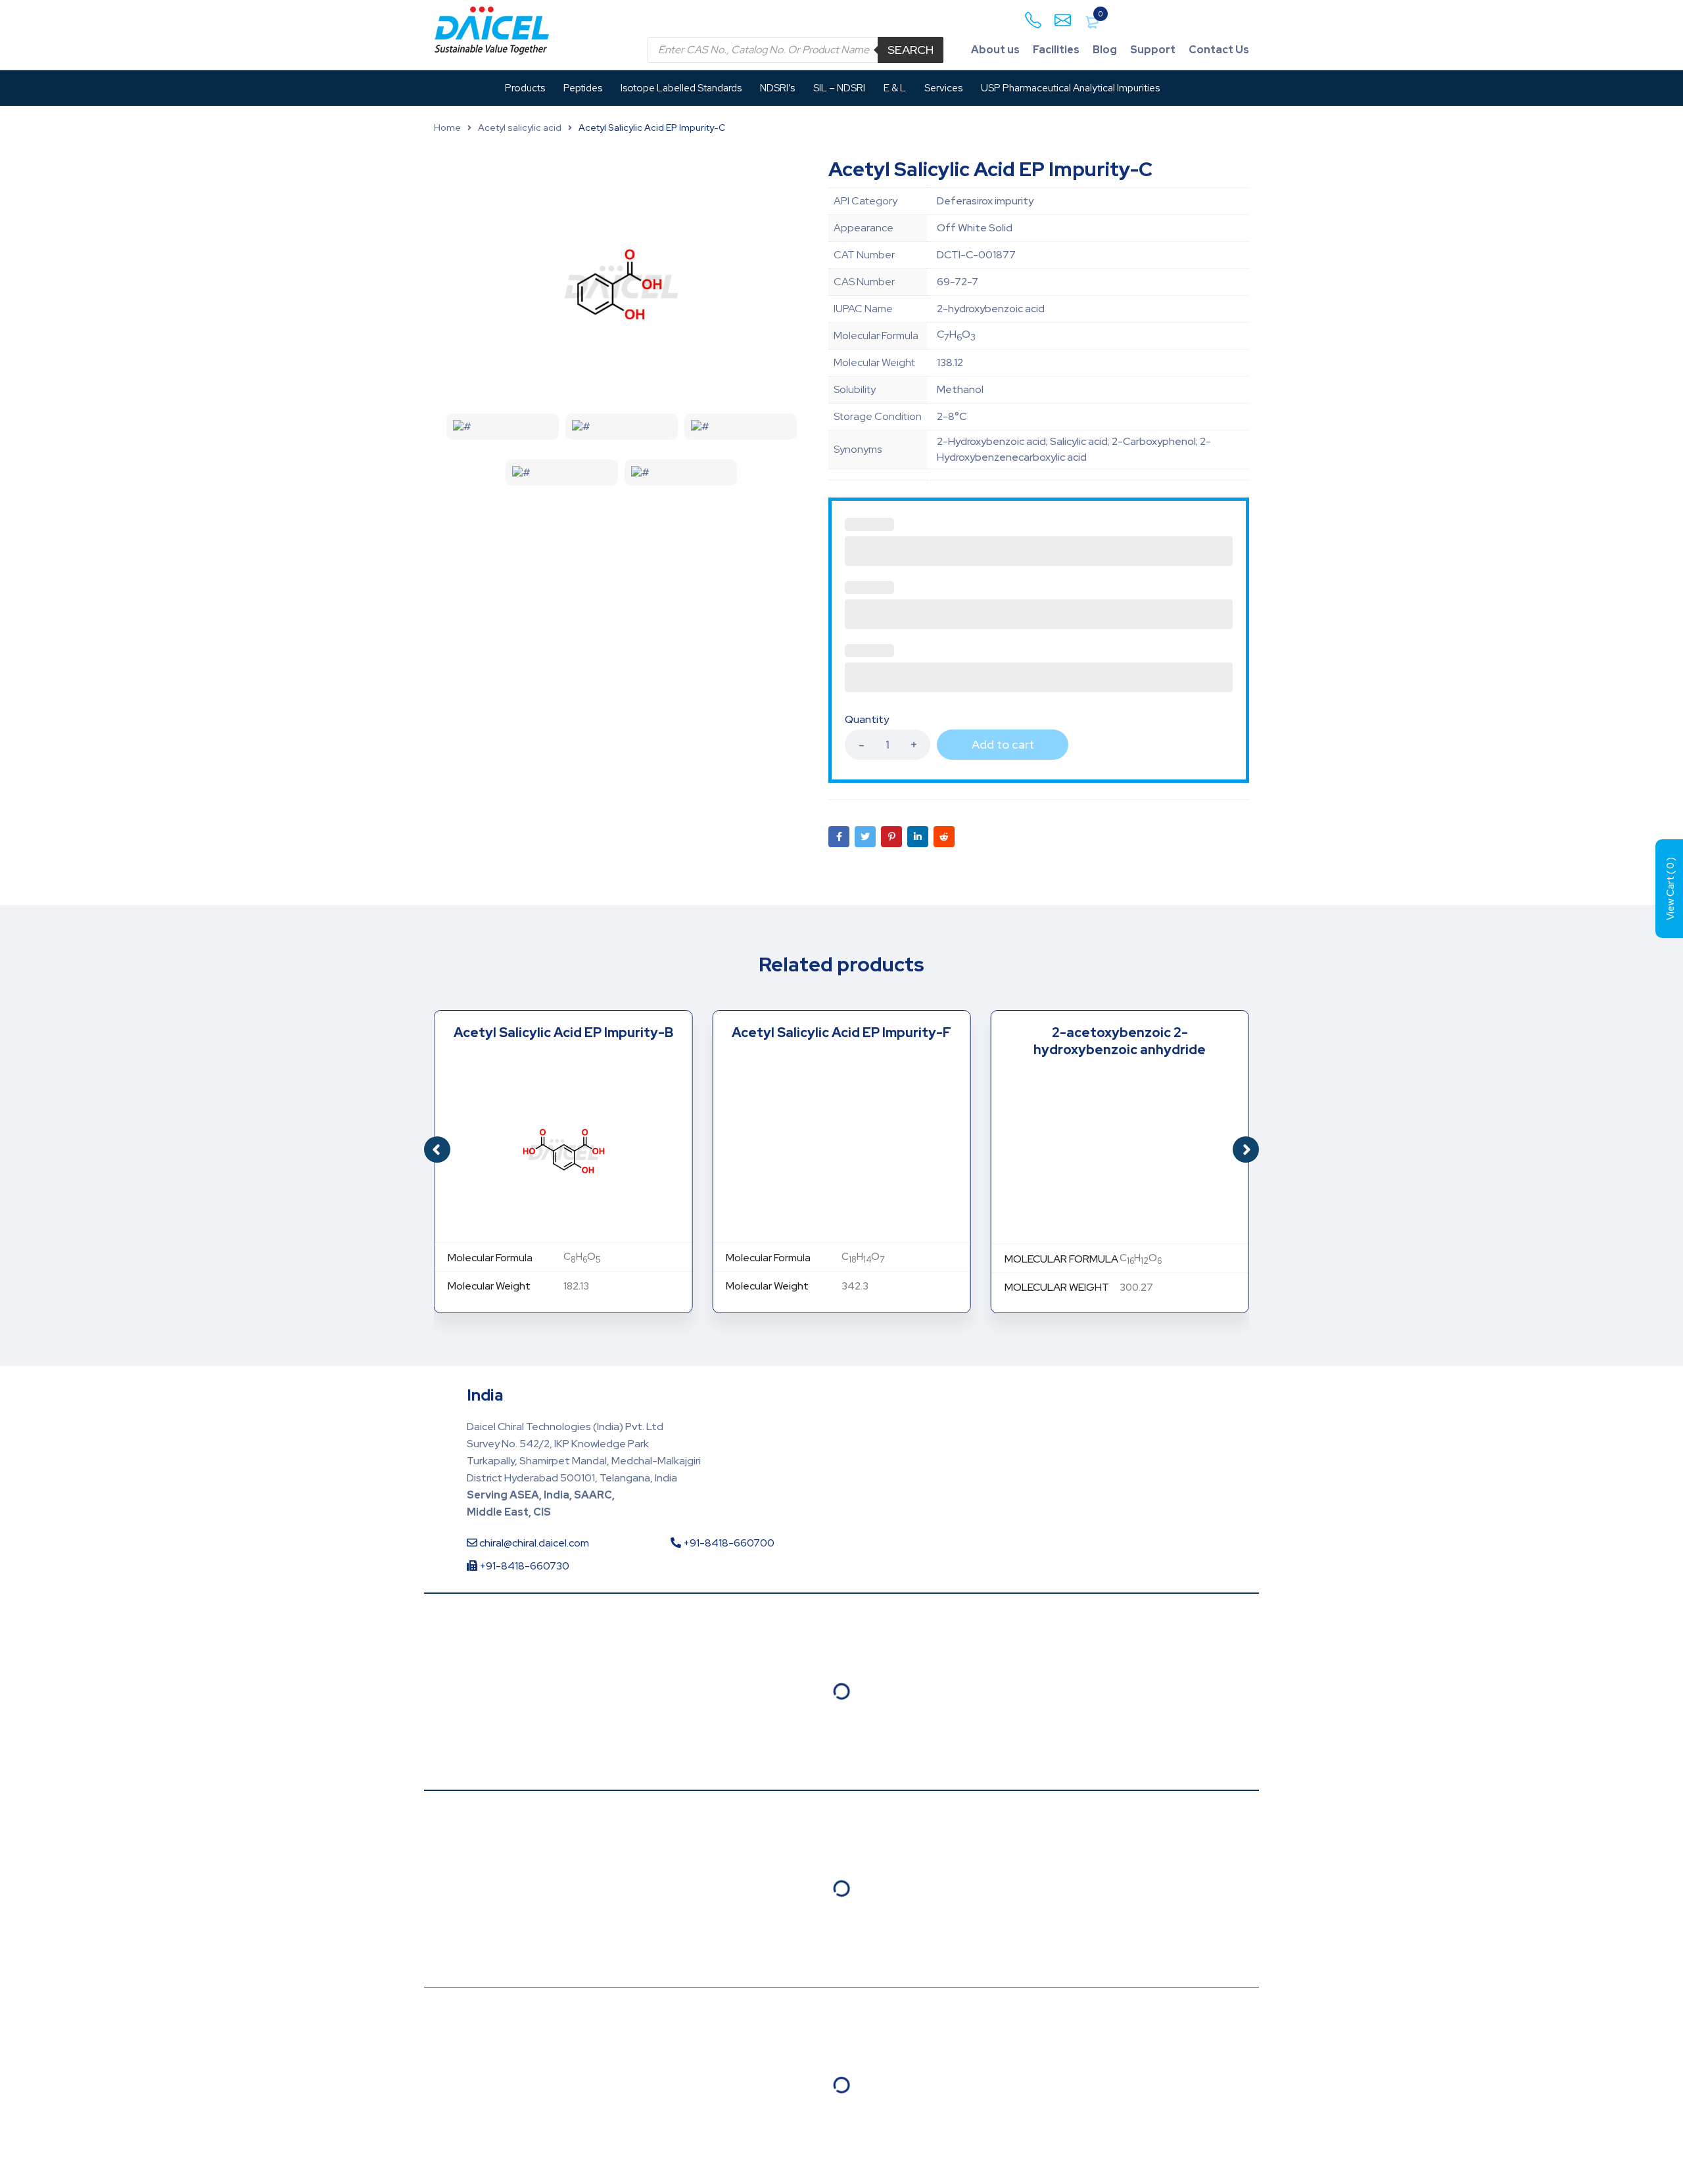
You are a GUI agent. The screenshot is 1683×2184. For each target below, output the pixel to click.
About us (995, 50)
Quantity (867, 720)
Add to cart (1003, 744)
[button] (1246, 1150)
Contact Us (1219, 50)
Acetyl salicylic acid (520, 128)
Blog (1105, 50)
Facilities (1056, 50)
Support (1153, 50)
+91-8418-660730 (523, 1566)
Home (447, 128)
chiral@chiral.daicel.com (533, 1543)
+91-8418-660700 (728, 1543)
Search (911, 50)
